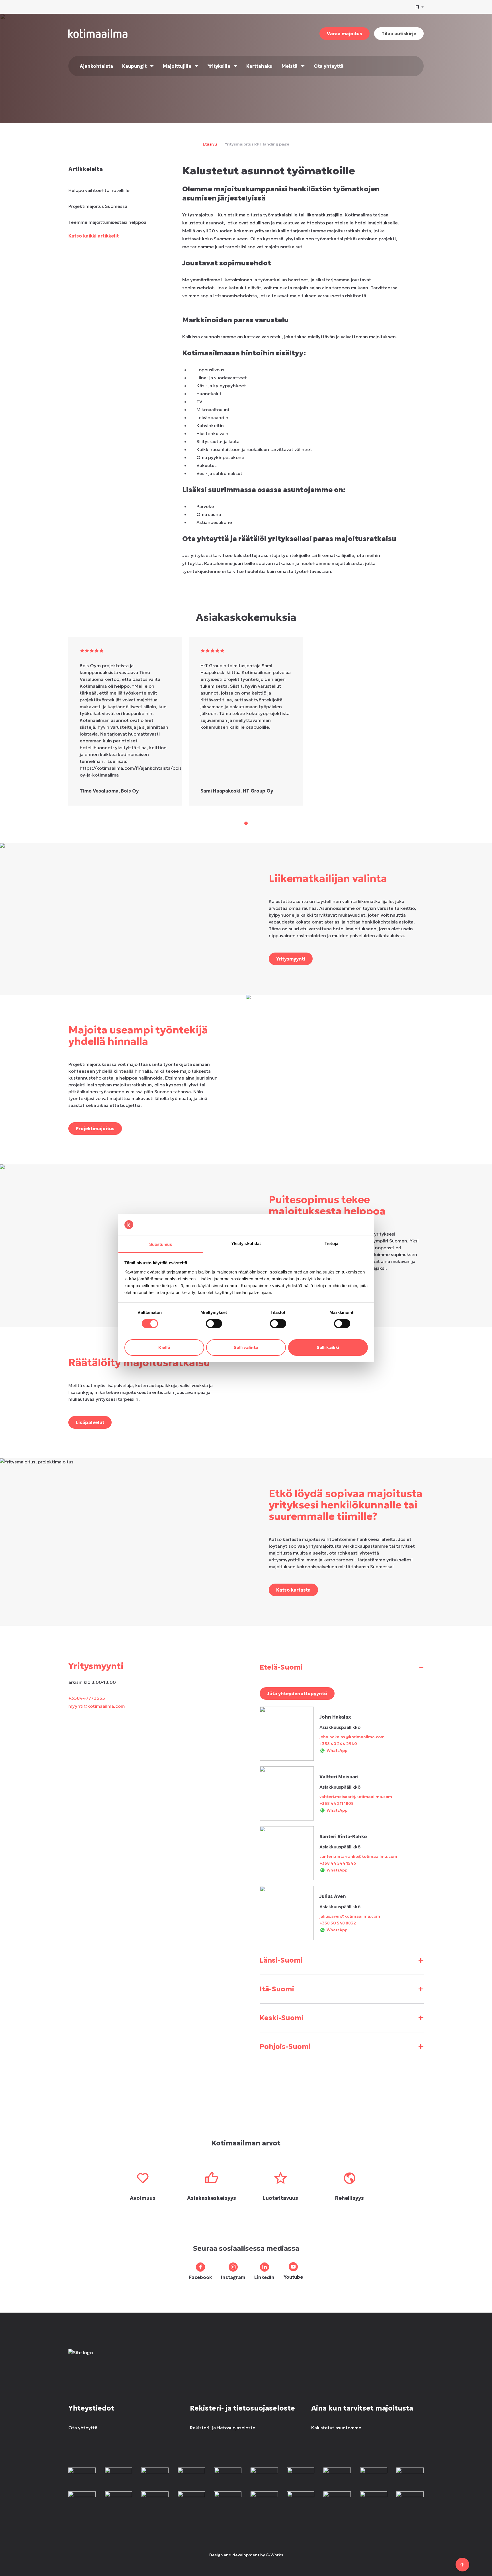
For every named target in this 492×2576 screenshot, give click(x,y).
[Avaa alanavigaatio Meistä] (303, 66)
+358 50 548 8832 (338, 1923)
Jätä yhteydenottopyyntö (297, 1694)
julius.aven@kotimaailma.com (350, 1916)
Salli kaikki (328, 1347)
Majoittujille (177, 66)
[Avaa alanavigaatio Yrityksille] (236, 66)
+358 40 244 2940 (338, 1744)
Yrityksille (219, 66)
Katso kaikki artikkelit (94, 236)
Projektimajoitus (95, 1129)
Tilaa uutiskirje (399, 34)
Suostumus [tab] (161, 1244)
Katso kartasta (293, 1590)
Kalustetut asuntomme (336, 2428)
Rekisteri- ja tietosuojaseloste (223, 2428)
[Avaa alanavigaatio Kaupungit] (152, 66)
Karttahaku (259, 66)
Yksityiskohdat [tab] (246, 1243)
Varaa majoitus (345, 34)
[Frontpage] (110, 2358)
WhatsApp (337, 1750)
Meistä (290, 66)
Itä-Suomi (342, 1989)
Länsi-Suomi (342, 1960)
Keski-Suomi (342, 2018)
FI (417, 7)
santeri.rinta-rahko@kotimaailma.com (358, 1856)
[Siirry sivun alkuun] (462, 2565)
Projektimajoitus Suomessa (98, 206)
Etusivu (210, 144)
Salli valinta (246, 1347)
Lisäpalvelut (90, 1422)
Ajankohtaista (96, 66)
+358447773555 (87, 1698)
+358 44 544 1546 (338, 1863)
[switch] (214, 1324)
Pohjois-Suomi (342, 2046)
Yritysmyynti (291, 959)
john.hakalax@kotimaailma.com (352, 1737)
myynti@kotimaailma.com (97, 1706)
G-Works (274, 2555)
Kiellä (164, 1347)
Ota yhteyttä (329, 66)
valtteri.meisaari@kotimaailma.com (356, 1797)
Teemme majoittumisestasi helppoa (107, 222)
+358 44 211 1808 (337, 1803)
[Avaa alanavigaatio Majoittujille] (197, 66)
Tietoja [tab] (331, 1243)
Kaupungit (134, 66)
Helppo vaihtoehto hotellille (99, 190)
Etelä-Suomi (342, 1667)
